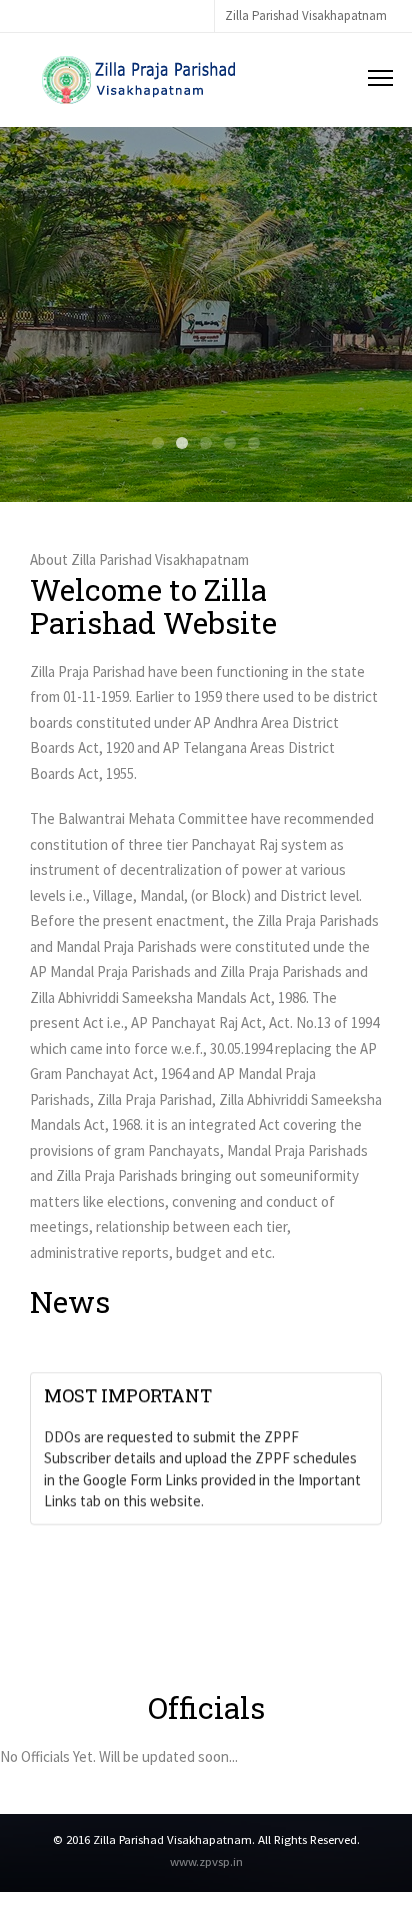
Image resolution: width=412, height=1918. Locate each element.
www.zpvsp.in (206, 1861)
